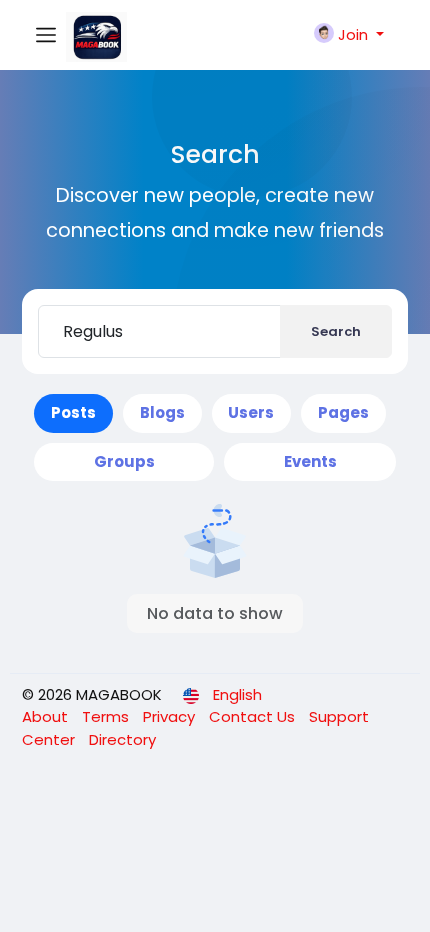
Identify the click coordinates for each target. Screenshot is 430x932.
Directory (122, 739)
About (47, 716)
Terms (107, 716)
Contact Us (254, 716)
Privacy (171, 716)
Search (336, 331)
